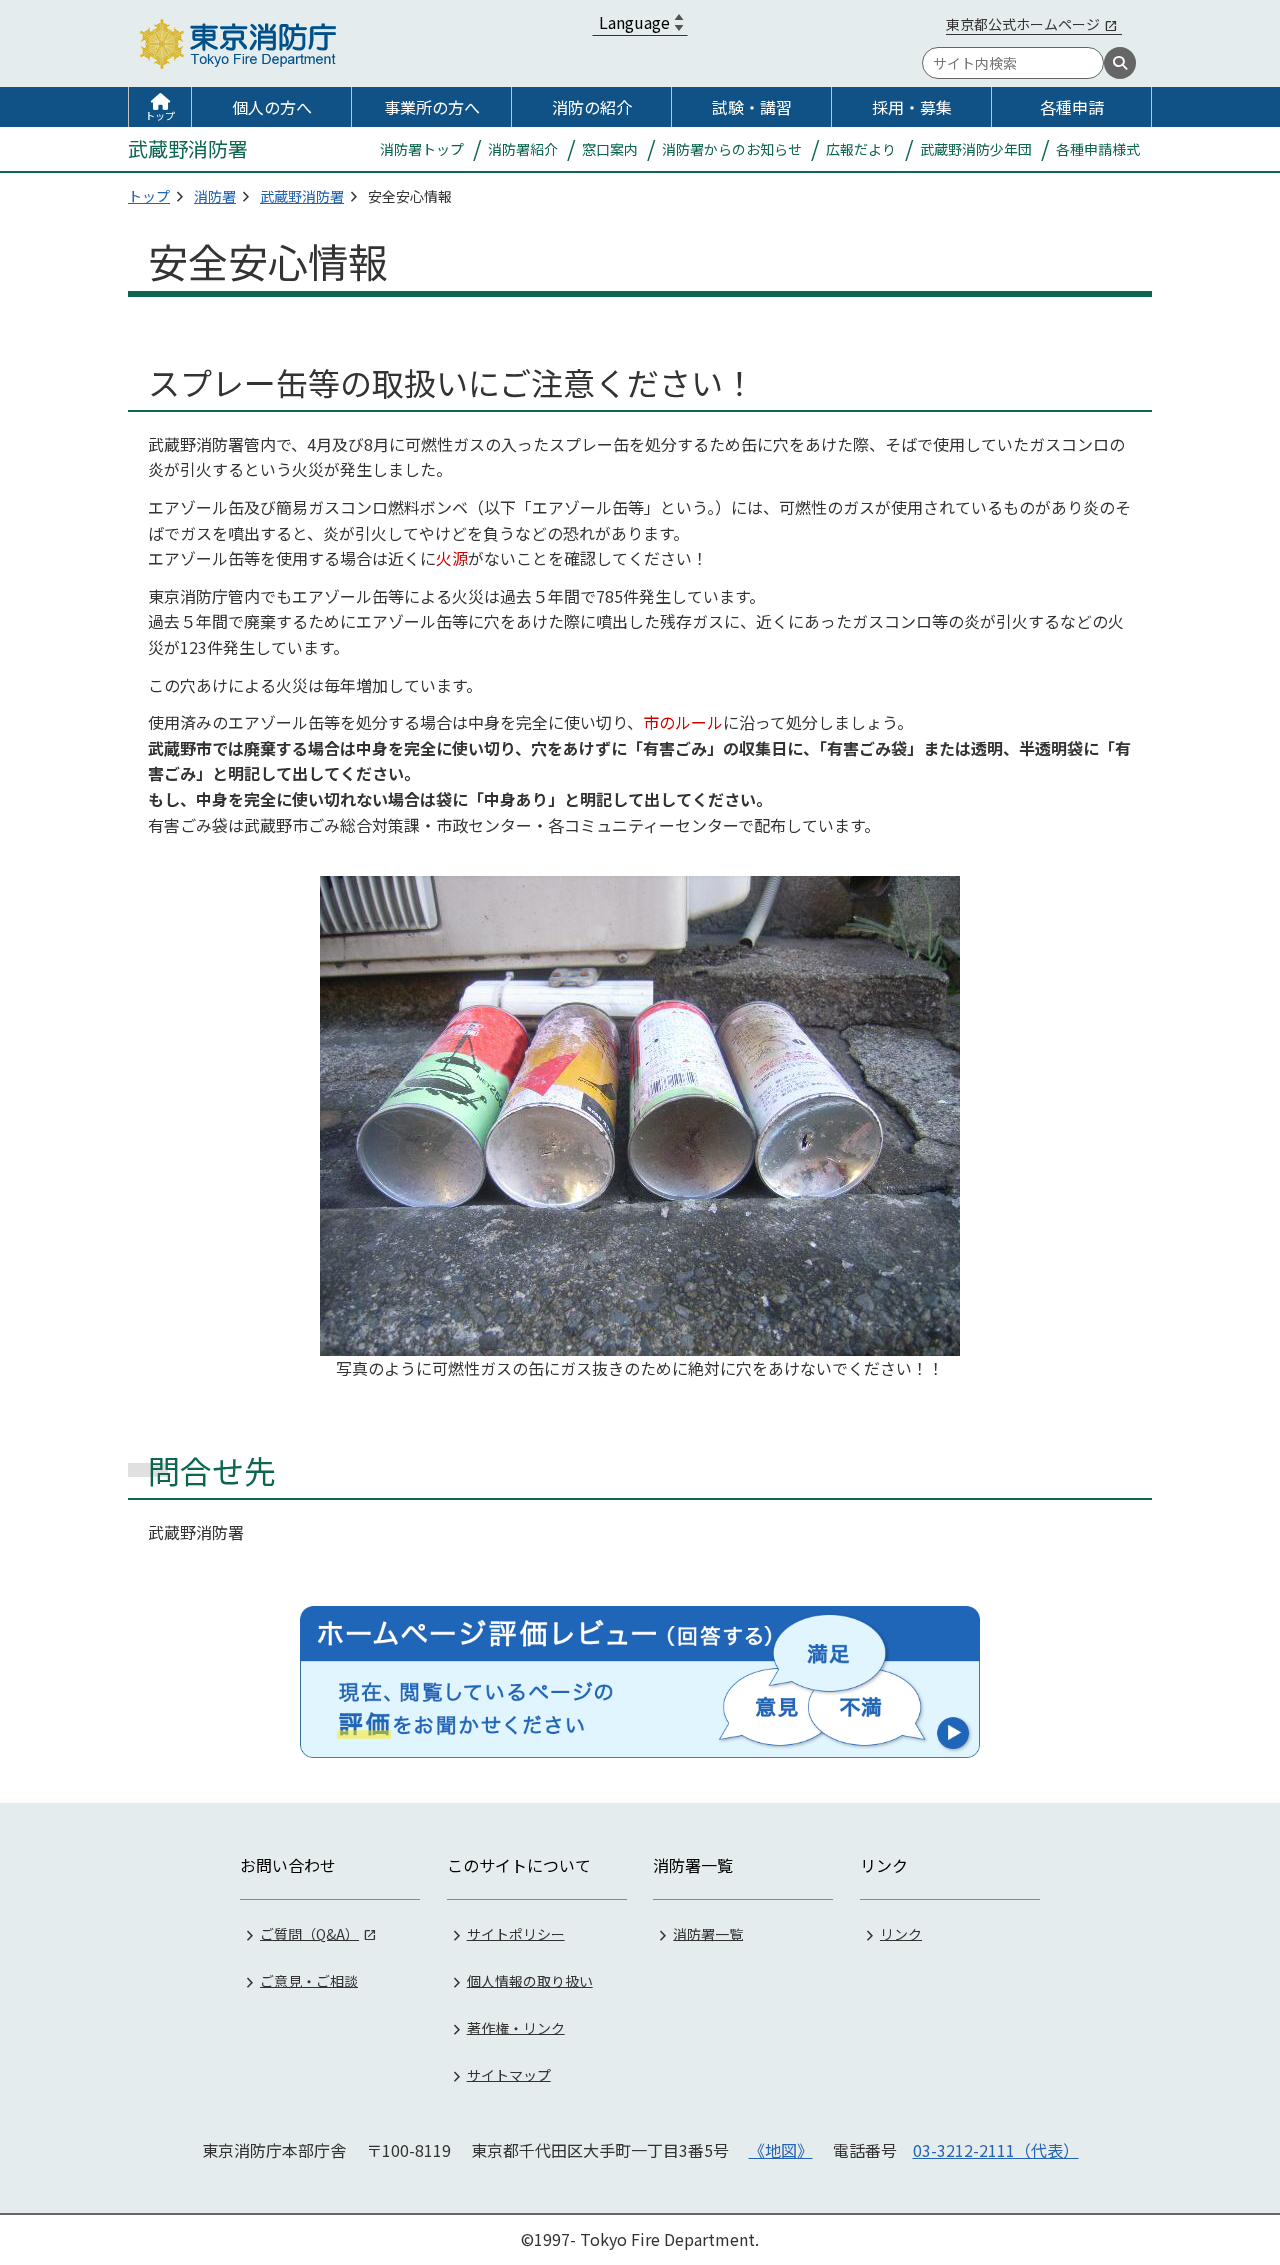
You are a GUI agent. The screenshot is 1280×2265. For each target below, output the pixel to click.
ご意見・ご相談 (309, 1980)
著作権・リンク (516, 2027)
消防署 (215, 196)
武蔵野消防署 (302, 196)
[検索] (1120, 63)
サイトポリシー (516, 1933)
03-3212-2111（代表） (996, 2150)
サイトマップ (509, 2074)
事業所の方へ (432, 107)
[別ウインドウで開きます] (640, 1682)
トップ (160, 115)
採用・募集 (912, 107)
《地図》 (781, 2150)
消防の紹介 (592, 107)
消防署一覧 (708, 1933)
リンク (901, 1933)
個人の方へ (272, 107)
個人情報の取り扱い (530, 1980)
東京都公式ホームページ (1023, 24)
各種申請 (1072, 107)
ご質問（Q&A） (309, 1933)
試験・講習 (752, 107)
